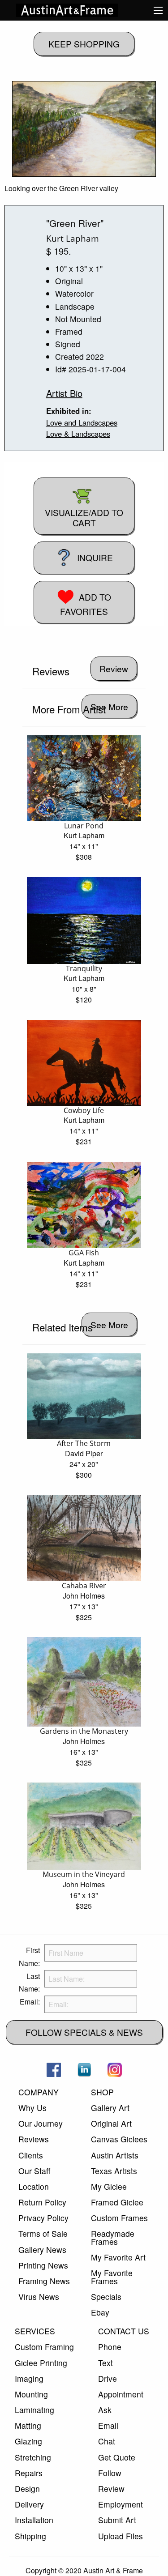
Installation (34, 2520)
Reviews (34, 2139)
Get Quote (117, 2457)
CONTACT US (124, 2331)
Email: (30, 2002)
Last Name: (29, 1983)
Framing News (44, 2281)
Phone (110, 2347)
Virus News (39, 2297)
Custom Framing (44, 2347)
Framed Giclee (117, 2202)
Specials (106, 2297)
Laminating (34, 2410)
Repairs (29, 2473)
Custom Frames (119, 2218)
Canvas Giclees (119, 2139)
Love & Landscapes (78, 434)
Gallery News (42, 2250)
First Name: (29, 1957)
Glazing (28, 2441)
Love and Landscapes (82, 422)
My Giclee (109, 2186)
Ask (105, 2410)
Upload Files (121, 2536)
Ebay (100, 2312)
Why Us (32, 2108)
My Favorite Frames (112, 2277)
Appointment (121, 2394)
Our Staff (34, 2171)
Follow (110, 2473)
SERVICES (35, 2331)
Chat (107, 2441)
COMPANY (39, 2092)
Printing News (43, 2265)
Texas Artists (114, 2171)
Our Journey (41, 2123)
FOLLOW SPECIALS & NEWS (84, 2032)
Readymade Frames (113, 2237)
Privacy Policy (43, 2218)
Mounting (31, 2394)
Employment (121, 2504)
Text (106, 2363)
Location (34, 2186)
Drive (108, 2378)
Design (27, 2489)
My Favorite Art (118, 2257)
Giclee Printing (41, 2363)
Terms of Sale (43, 2233)
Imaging (29, 2378)
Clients (31, 2155)
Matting (28, 2425)
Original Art (111, 2123)
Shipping (30, 2536)
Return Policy (42, 2202)
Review (111, 2489)
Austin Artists (115, 2155)
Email (108, 2425)
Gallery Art (110, 2108)
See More (109, 706)
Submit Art (117, 2520)
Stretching (33, 2457)
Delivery (29, 2504)
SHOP (102, 2092)
